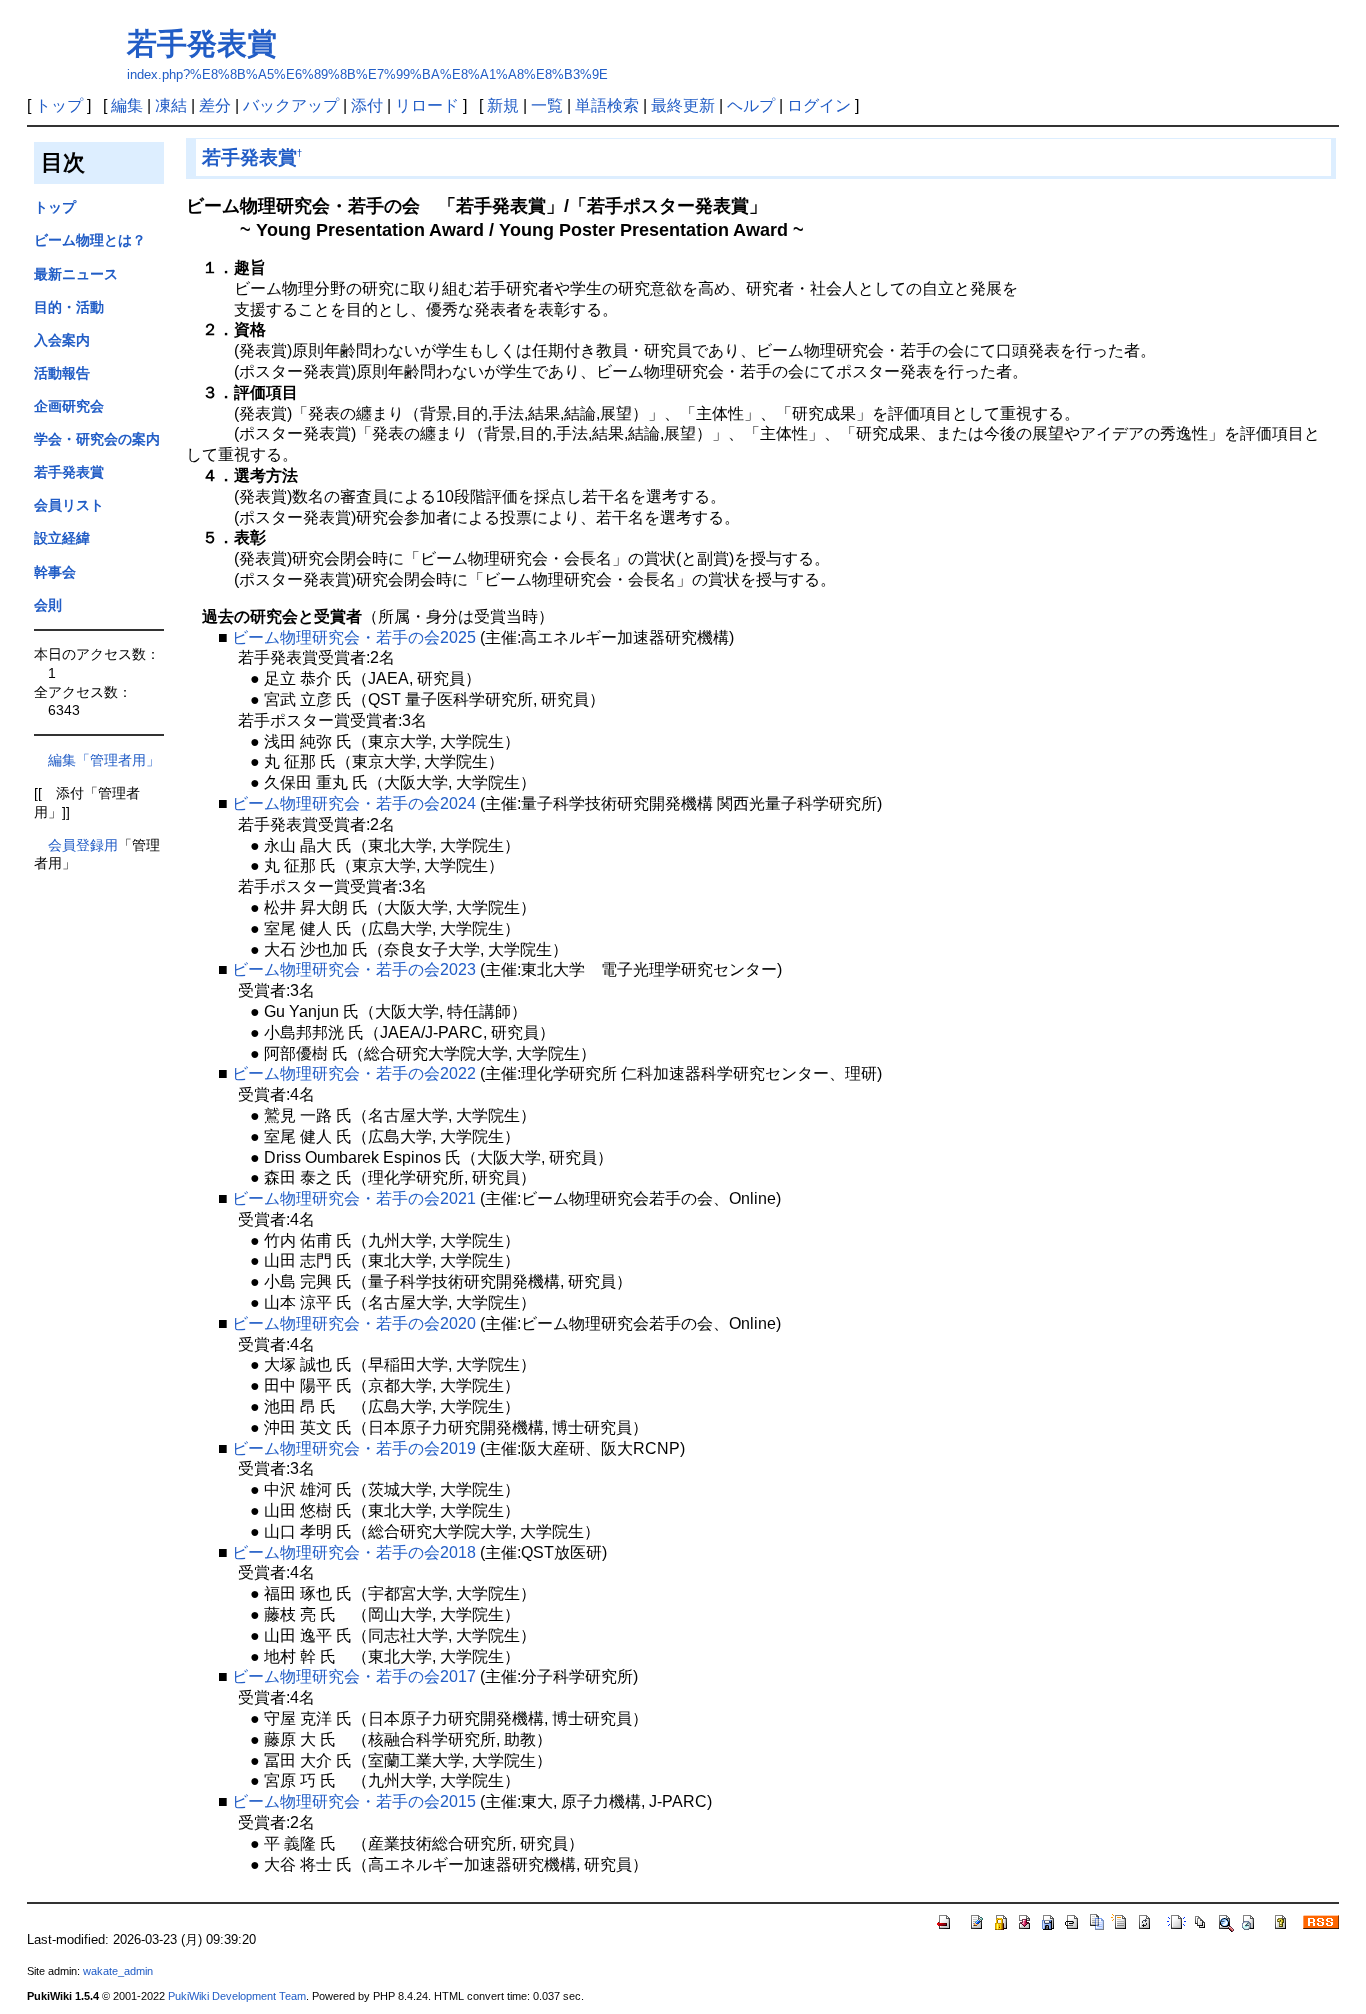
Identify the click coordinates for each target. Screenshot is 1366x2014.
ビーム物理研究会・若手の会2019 (354, 1448)
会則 (48, 605)
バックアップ (291, 105)
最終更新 (683, 105)
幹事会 (55, 572)
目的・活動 (69, 307)
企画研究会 (69, 406)
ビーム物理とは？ (90, 240)
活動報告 (62, 373)
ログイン (819, 105)
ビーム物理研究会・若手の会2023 (354, 969)
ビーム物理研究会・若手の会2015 (354, 1801)
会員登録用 (83, 845)
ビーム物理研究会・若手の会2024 (354, 803)
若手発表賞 (202, 43)
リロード (427, 105)
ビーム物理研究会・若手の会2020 (354, 1323)
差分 (215, 105)
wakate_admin (118, 1971)
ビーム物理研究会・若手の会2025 (354, 637)
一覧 (547, 105)
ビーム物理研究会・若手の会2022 (354, 1073)
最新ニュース (76, 274)
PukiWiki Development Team (237, 1996)
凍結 (171, 105)
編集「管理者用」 (97, 760)
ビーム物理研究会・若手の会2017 (354, 1676)
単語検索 (607, 105)
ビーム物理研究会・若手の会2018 (354, 1552)
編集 (127, 105)
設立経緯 (62, 538)
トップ (59, 105)
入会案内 (62, 340)
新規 (503, 105)
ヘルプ (751, 105)
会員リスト (69, 505)
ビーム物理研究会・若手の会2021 (354, 1198)
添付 (367, 105)
